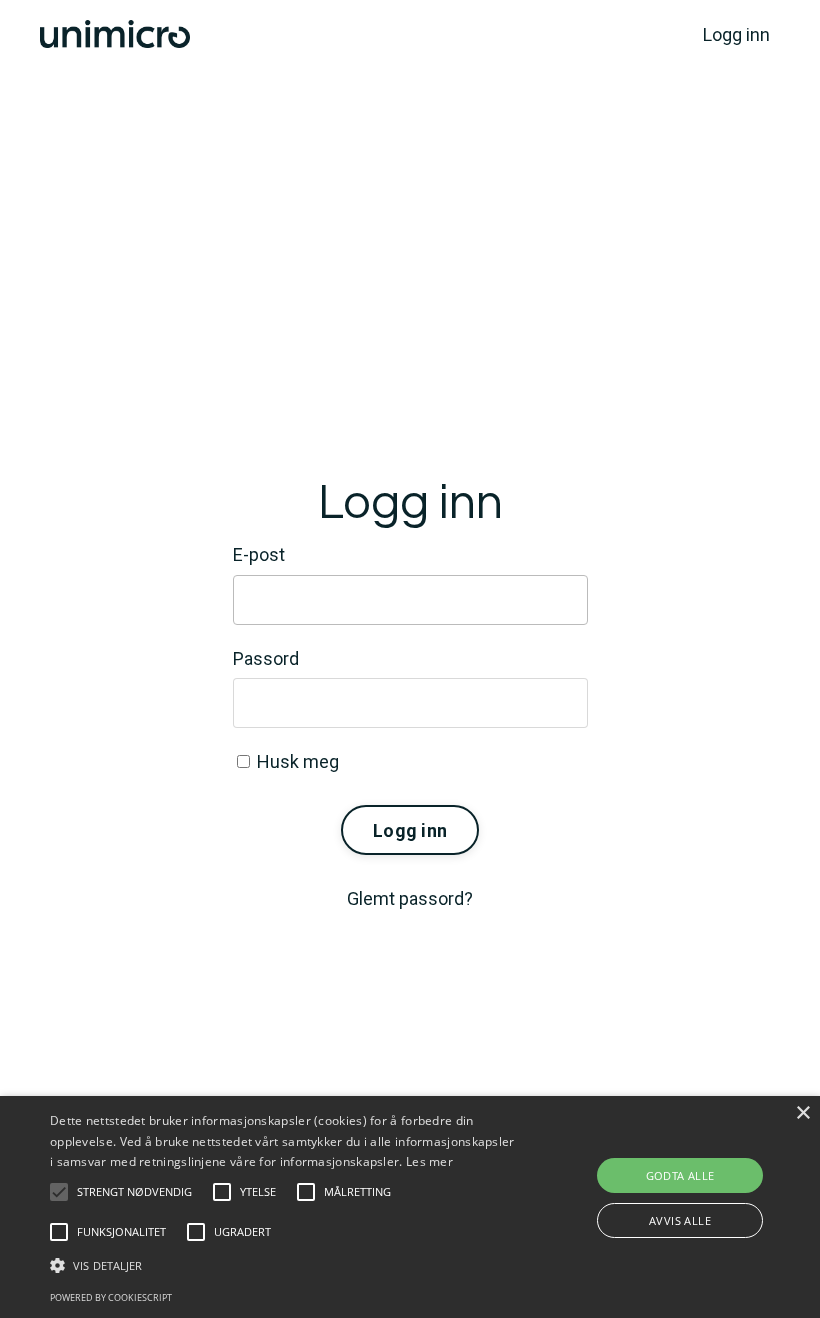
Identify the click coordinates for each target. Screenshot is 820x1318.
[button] (59, 1192)
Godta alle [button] (680, 1175)
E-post (259, 554)
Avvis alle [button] (680, 1220)
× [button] (802, 1113)
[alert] (410, 1207)
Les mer (429, 1161)
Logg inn (736, 34)
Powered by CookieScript (111, 1297)
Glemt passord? (410, 898)
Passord (266, 658)
